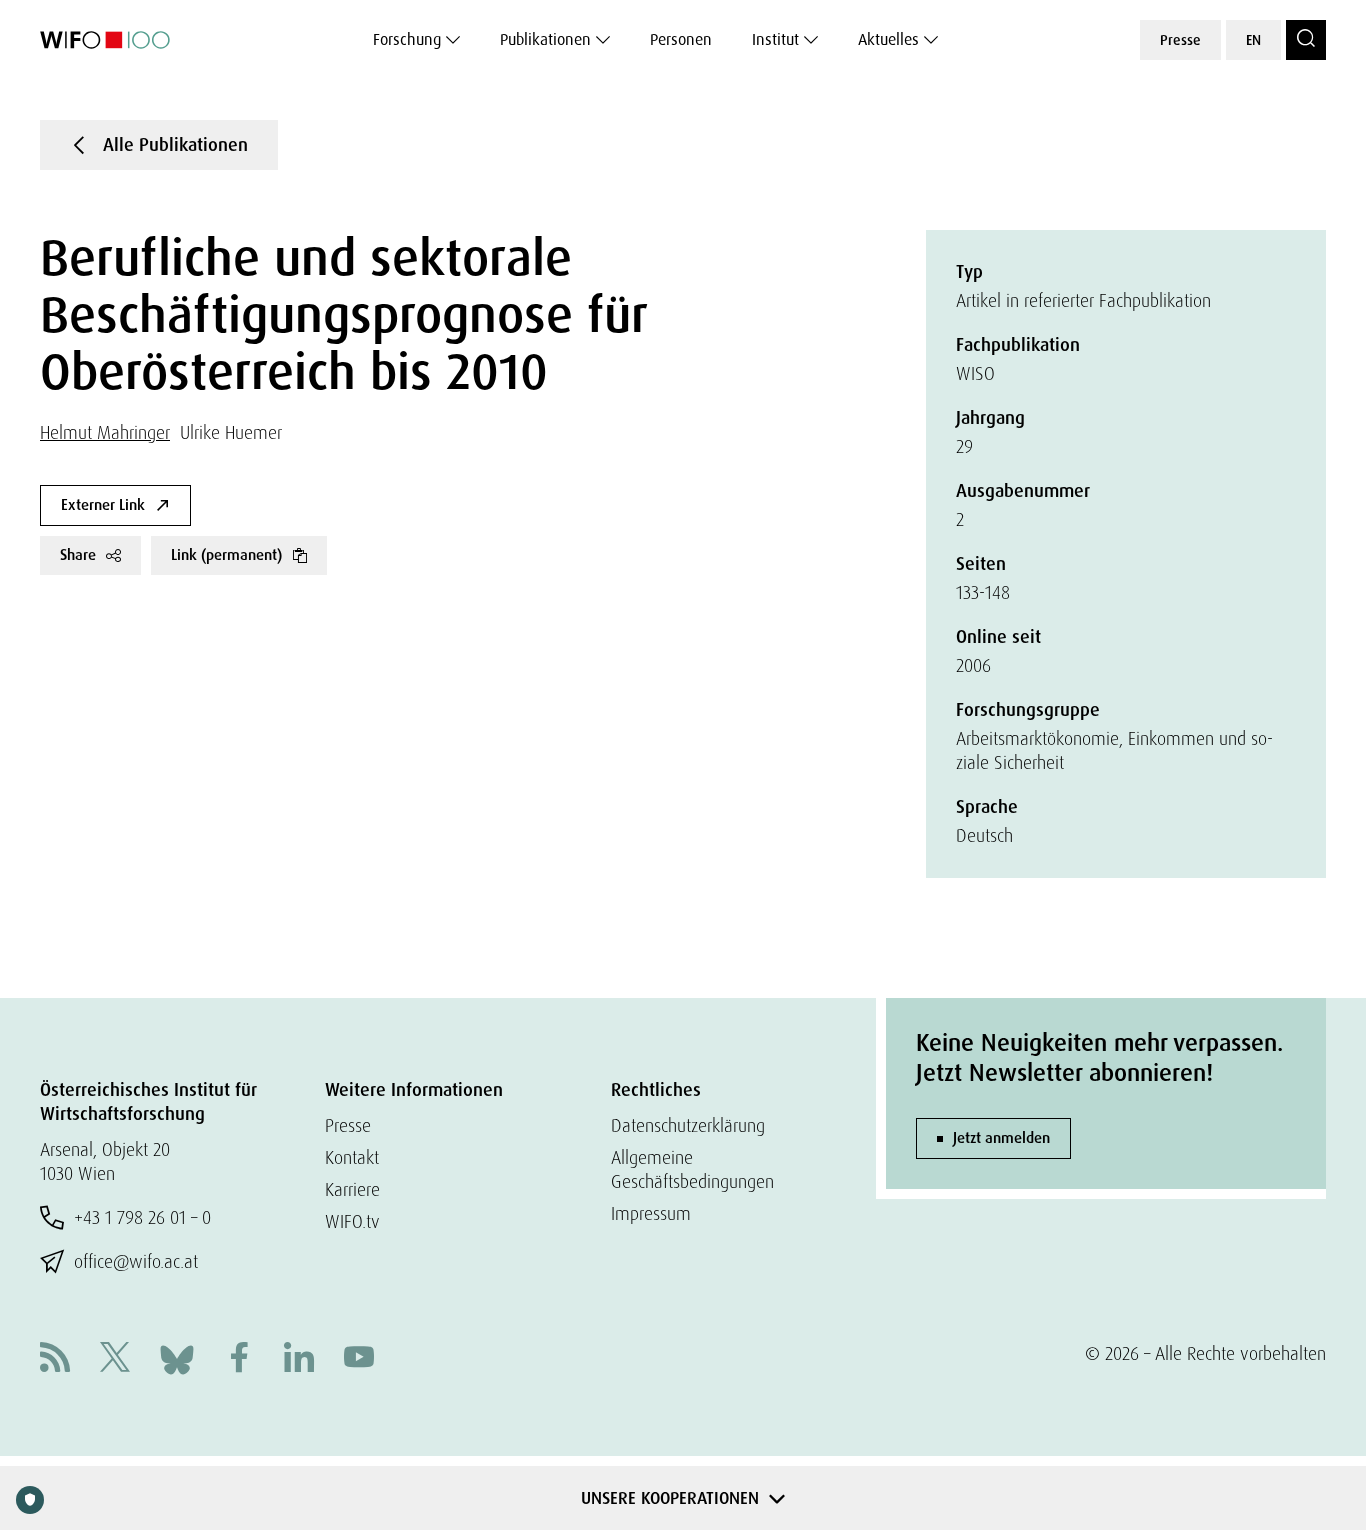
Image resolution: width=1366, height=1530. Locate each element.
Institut (775, 39)
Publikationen (545, 39)
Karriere (352, 1189)
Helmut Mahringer (105, 432)
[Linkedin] (299, 1359)
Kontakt (352, 1157)
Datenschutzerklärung (688, 1125)
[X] (115, 1359)
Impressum (651, 1213)
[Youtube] (359, 1359)
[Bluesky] (177, 1357)
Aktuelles (888, 39)
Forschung (407, 39)
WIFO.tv (352, 1221)
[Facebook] (239, 1359)
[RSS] (55, 1359)
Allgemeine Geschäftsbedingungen (692, 1169)
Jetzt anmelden (1001, 1138)
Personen (681, 39)
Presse (1180, 40)
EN (1253, 40)
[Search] (1306, 40)
